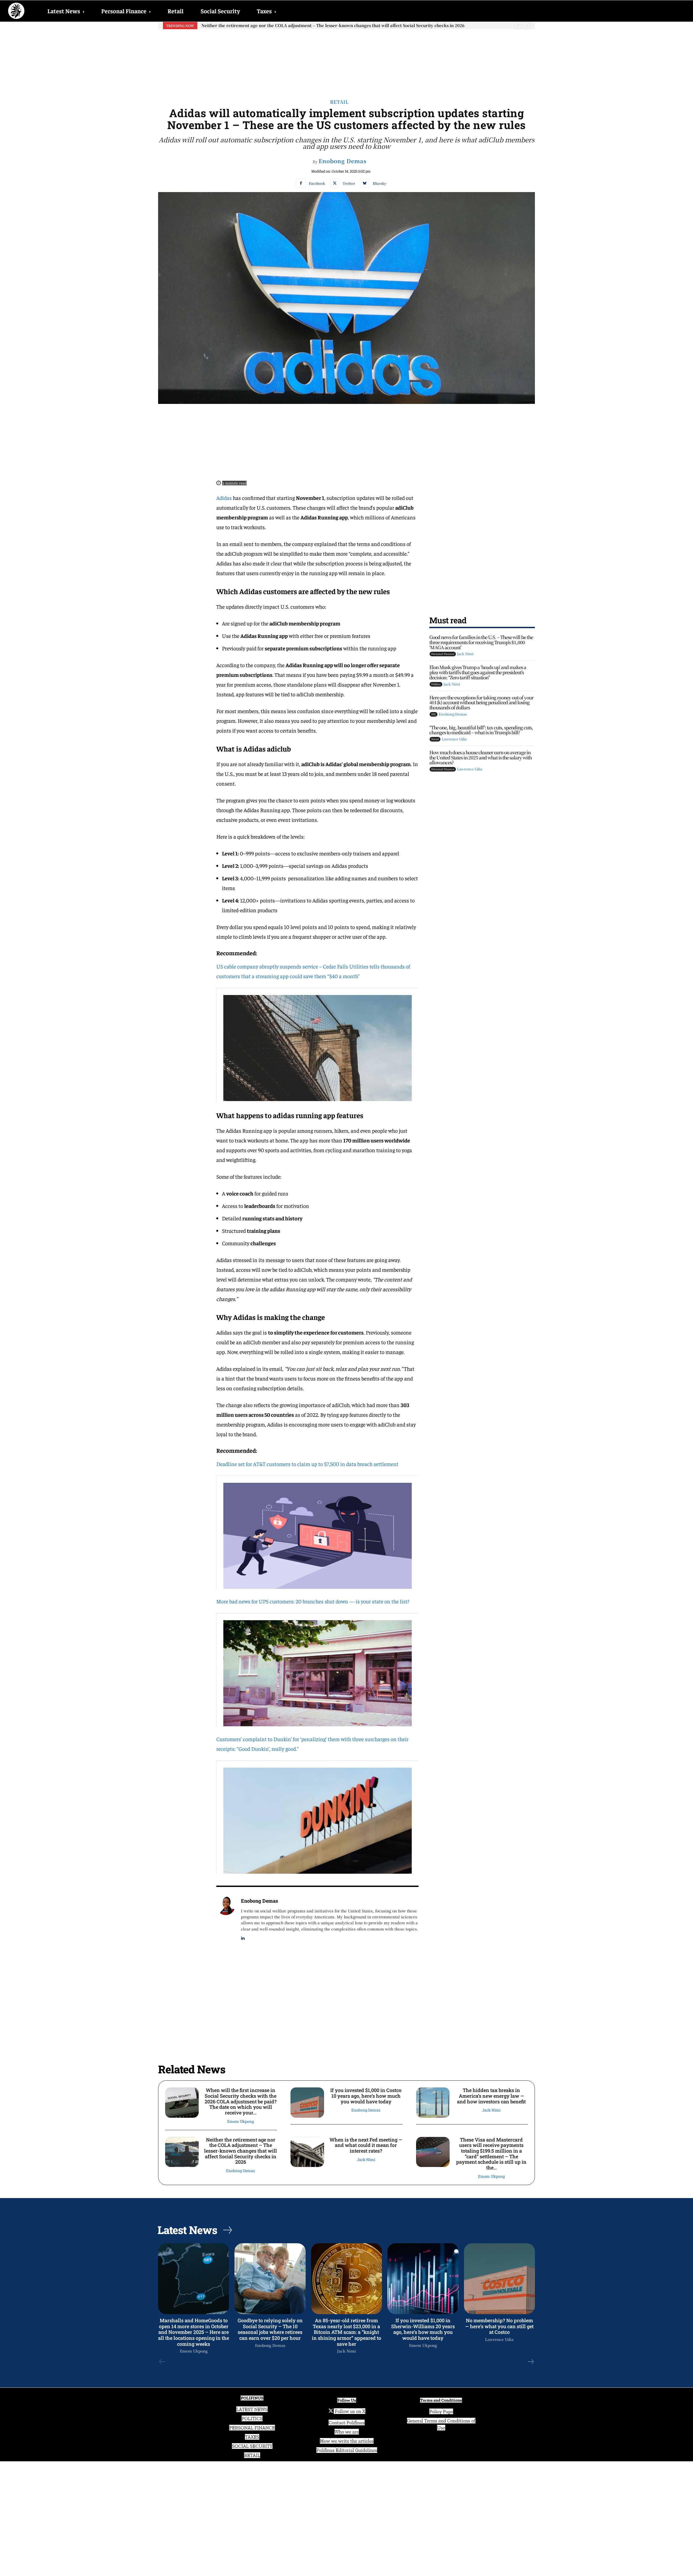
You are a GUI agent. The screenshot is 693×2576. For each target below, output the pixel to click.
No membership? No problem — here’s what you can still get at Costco (499, 2326)
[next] (527, 26)
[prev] (518, 26)
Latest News (66, 11)
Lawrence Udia (454, 739)
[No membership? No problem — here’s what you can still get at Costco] (499, 2279)
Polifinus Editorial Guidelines (347, 2450)
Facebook (317, 183)
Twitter (349, 183)
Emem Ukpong (241, 2121)
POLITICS (252, 2419)
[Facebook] (301, 183)
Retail (176, 11)
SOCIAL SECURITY (252, 2446)
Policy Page (441, 2412)
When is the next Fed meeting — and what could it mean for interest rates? (366, 2145)
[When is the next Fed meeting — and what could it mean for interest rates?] (307, 2152)
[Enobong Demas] (226, 1918)
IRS (434, 714)
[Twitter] (335, 183)
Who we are (347, 2432)
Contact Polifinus (347, 2423)
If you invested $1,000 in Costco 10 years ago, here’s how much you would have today (366, 2096)
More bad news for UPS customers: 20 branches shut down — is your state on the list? (313, 1601)
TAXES (252, 2437)
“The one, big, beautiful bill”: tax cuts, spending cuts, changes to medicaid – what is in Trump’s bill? (481, 730)
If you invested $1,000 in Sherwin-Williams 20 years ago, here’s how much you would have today (423, 2329)
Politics (436, 684)
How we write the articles (347, 2441)
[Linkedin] (243, 1937)
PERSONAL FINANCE (252, 2428)
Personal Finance (126, 11)
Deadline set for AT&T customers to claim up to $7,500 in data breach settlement (307, 1464)
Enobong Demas (343, 161)
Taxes (266, 11)
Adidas (225, 498)
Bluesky (380, 183)
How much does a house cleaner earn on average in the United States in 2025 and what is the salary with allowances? (480, 757)
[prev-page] (162, 2362)
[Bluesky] (365, 183)
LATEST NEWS (252, 2409)
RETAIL (252, 2455)
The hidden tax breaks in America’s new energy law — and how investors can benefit (491, 2096)
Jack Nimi (465, 654)
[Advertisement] (346, 60)
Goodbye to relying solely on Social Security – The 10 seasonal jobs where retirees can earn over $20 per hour (270, 2329)
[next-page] (531, 2362)
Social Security (220, 11)
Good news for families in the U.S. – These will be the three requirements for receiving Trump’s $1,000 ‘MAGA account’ (481, 642)
